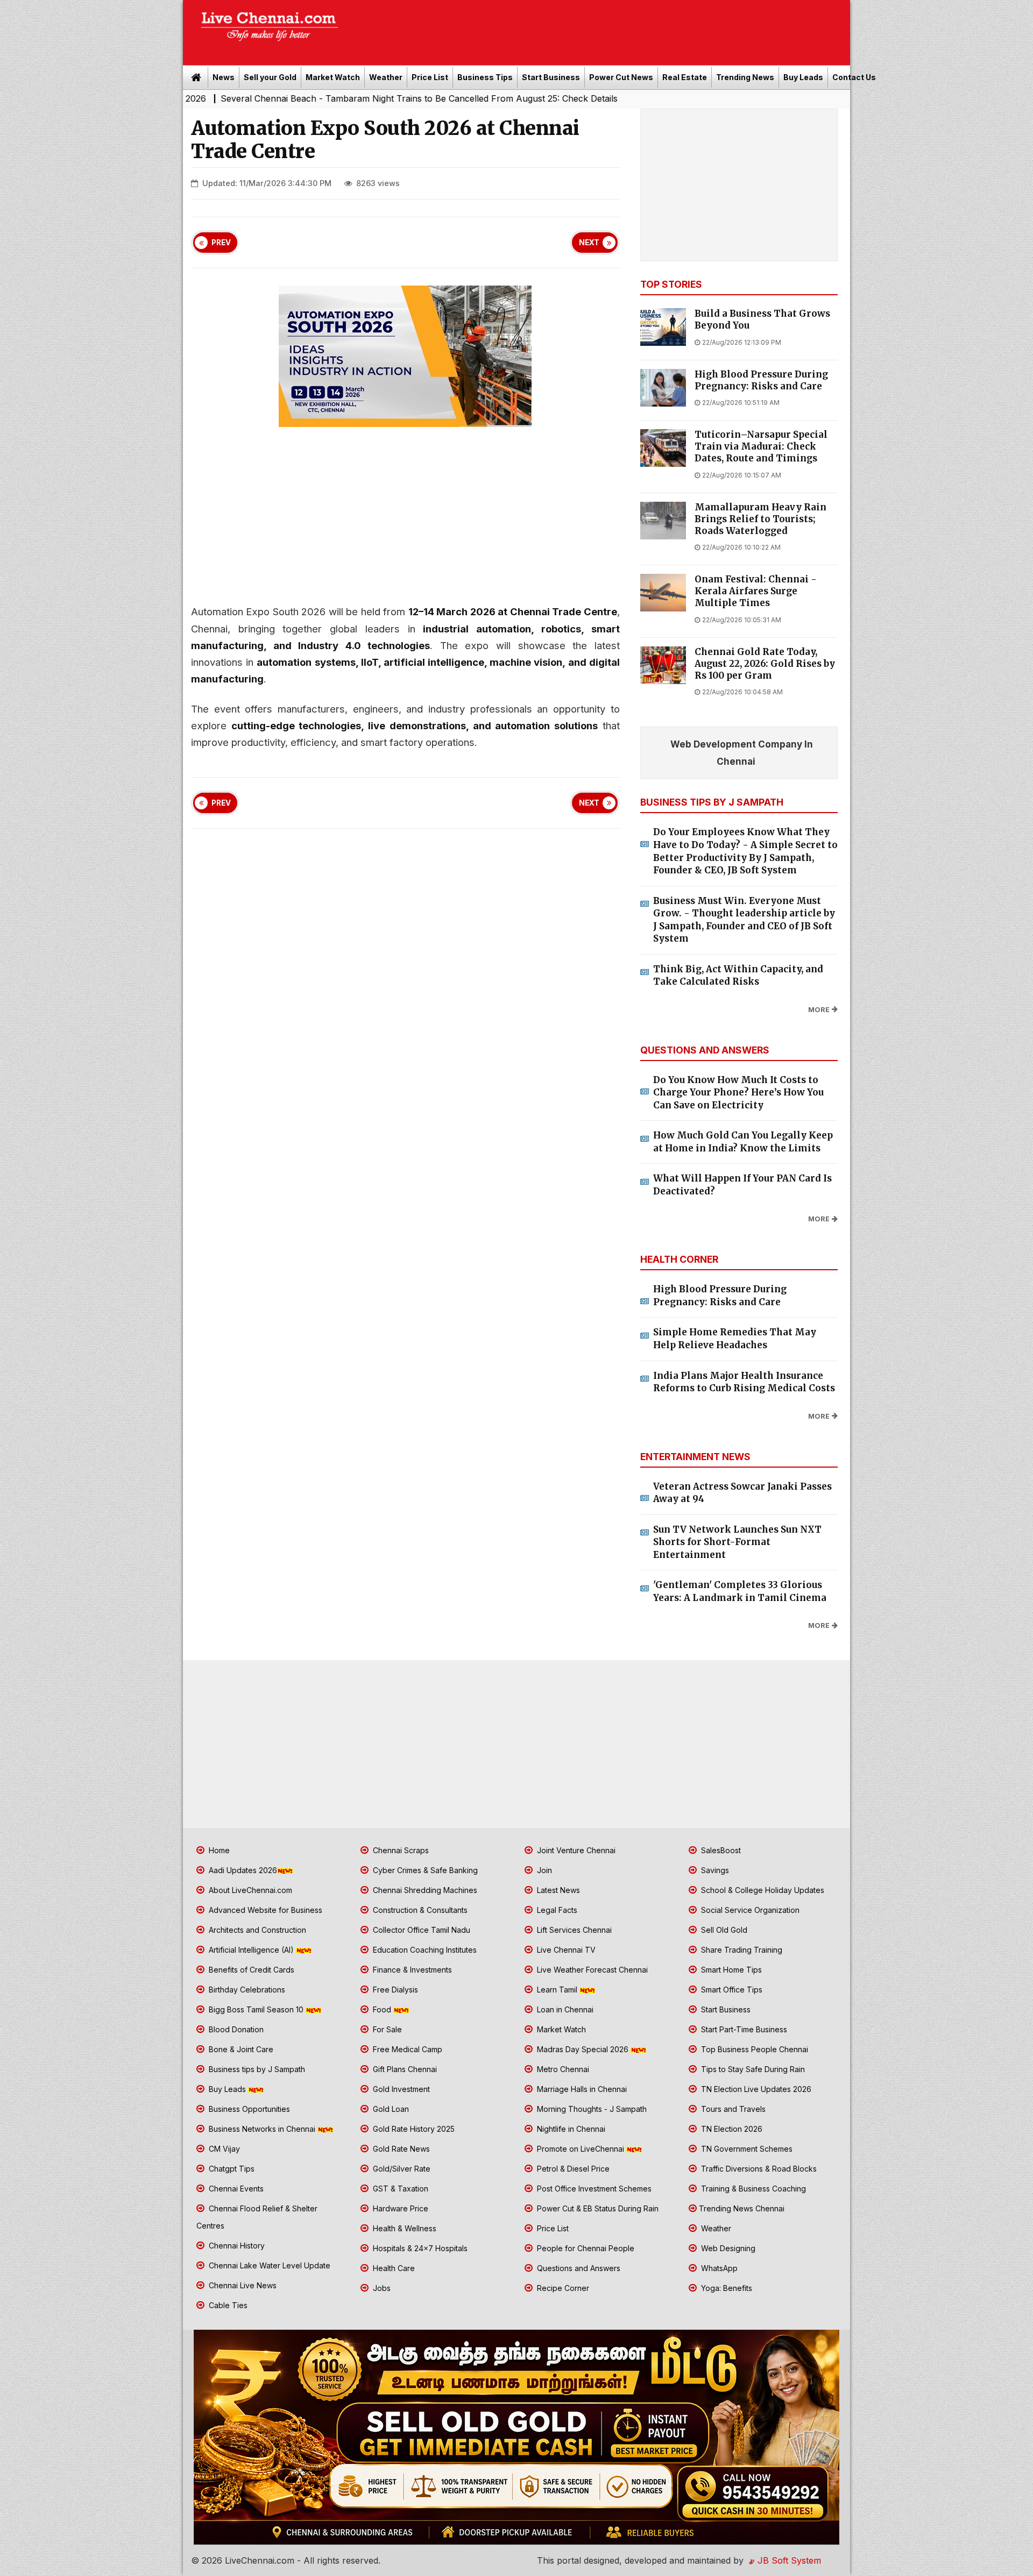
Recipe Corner (562, 2288)
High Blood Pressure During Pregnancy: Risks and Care (761, 380)
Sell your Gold (270, 77)
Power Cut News (621, 77)
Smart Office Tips (731, 1990)
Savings (714, 1870)
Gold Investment (400, 2089)
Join (543, 1870)
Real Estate (685, 77)
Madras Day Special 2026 (583, 2049)
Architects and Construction (256, 1930)
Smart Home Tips (730, 1970)
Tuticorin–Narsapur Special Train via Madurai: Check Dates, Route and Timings (761, 447)
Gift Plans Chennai (404, 2069)
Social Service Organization (749, 1910)
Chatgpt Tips (231, 2169)
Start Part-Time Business (743, 2029)
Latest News (557, 1890)
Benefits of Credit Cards (250, 1970)
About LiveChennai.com (249, 1890)
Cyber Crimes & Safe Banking (424, 1870)
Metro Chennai (562, 2069)
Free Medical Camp (406, 2049)
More (819, 1010)
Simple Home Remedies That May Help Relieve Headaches (735, 1339)
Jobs (381, 2288)
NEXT (589, 243)
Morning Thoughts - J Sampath (591, 2109)
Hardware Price (399, 2208)
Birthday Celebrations (246, 1990)
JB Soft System (788, 2560)
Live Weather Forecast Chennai (591, 1970)
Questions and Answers (578, 2268)
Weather (386, 77)
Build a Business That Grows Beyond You (762, 320)
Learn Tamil (557, 1990)
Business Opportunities (248, 2109)
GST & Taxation (399, 2189)
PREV (221, 243)
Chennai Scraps (400, 1850)
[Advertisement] (600, 29)
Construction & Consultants (419, 1910)
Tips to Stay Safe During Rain (752, 2069)
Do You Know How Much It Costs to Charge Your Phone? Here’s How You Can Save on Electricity (738, 1093)
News (224, 77)
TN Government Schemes (746, 2149)
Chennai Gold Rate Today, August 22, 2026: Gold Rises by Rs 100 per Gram (765, 664)
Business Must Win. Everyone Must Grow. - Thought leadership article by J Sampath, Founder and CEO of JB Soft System (744, 920)
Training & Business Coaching (752, 2189)
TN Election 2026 (731, 2129)
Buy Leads (803, 77)
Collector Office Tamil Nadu (420, 1930)
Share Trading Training (741, 1950)
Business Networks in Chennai (262, 2129)
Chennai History (236, 2246)
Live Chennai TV (565, 1950)
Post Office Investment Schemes (593, 2189)
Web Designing (727, 2248)
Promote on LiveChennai (581, 2149)
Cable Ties (227, 2305)
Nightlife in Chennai (570, 2129)
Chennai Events (235, 2189)
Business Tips (485, 77)
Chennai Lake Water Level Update (268, 2265)
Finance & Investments (411, 1970)
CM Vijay (223, 2149)
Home (218, 1850)
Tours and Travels (732, 2109)
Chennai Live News (242, 2285)
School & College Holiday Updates (762, 1890)
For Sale (386, 2029)
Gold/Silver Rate (401, 2169)
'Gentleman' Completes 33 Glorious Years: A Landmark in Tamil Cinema (740, 1591)
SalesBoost (720, 1850)
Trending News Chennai (742, 2208)
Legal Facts (556, 1910)
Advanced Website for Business (264, 1910)
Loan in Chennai (564, 2009)
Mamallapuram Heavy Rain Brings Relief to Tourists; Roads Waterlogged (760, 519)
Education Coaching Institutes (424, 1950)
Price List (430, 77)
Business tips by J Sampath (256, 2069)
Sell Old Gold (723, 1930)
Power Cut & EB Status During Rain (597, 2208)
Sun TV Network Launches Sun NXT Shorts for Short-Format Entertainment (737, 1542)
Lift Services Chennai (573, 1930)
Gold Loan (390, 2109)
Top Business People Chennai (753, 2049)
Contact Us (854, 77)
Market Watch (333, 77)
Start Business (551, 77)
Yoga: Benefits (726, 2288)
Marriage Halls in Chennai (581, 2089)
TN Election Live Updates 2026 (755, 2089)
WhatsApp (718, 2268)
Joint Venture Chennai (575, 1850)
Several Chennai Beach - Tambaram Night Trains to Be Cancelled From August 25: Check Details (308, 98)
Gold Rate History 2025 (413, 2129)
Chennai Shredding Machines (424, 1890)
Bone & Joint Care (240, 2049)
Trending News (745, 77)
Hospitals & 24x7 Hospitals (419, 2248)
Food (382, 2009)
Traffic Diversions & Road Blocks (758, 2169)
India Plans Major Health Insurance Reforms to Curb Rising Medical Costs (744, 1382)
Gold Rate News (400, 2149)
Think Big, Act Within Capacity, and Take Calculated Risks (738, 976)
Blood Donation (235, 2029)
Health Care (393, 2268)
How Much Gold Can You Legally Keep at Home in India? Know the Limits (743, 1142)
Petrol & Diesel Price (572, 2169)
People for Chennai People (585, 2248)
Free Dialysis (394, 1990)
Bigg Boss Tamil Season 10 (256, 2009)
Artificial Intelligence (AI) (251, 1950)
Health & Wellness (404, 2228)
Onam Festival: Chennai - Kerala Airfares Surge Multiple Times (756, 591)
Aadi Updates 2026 (242, 1870)
